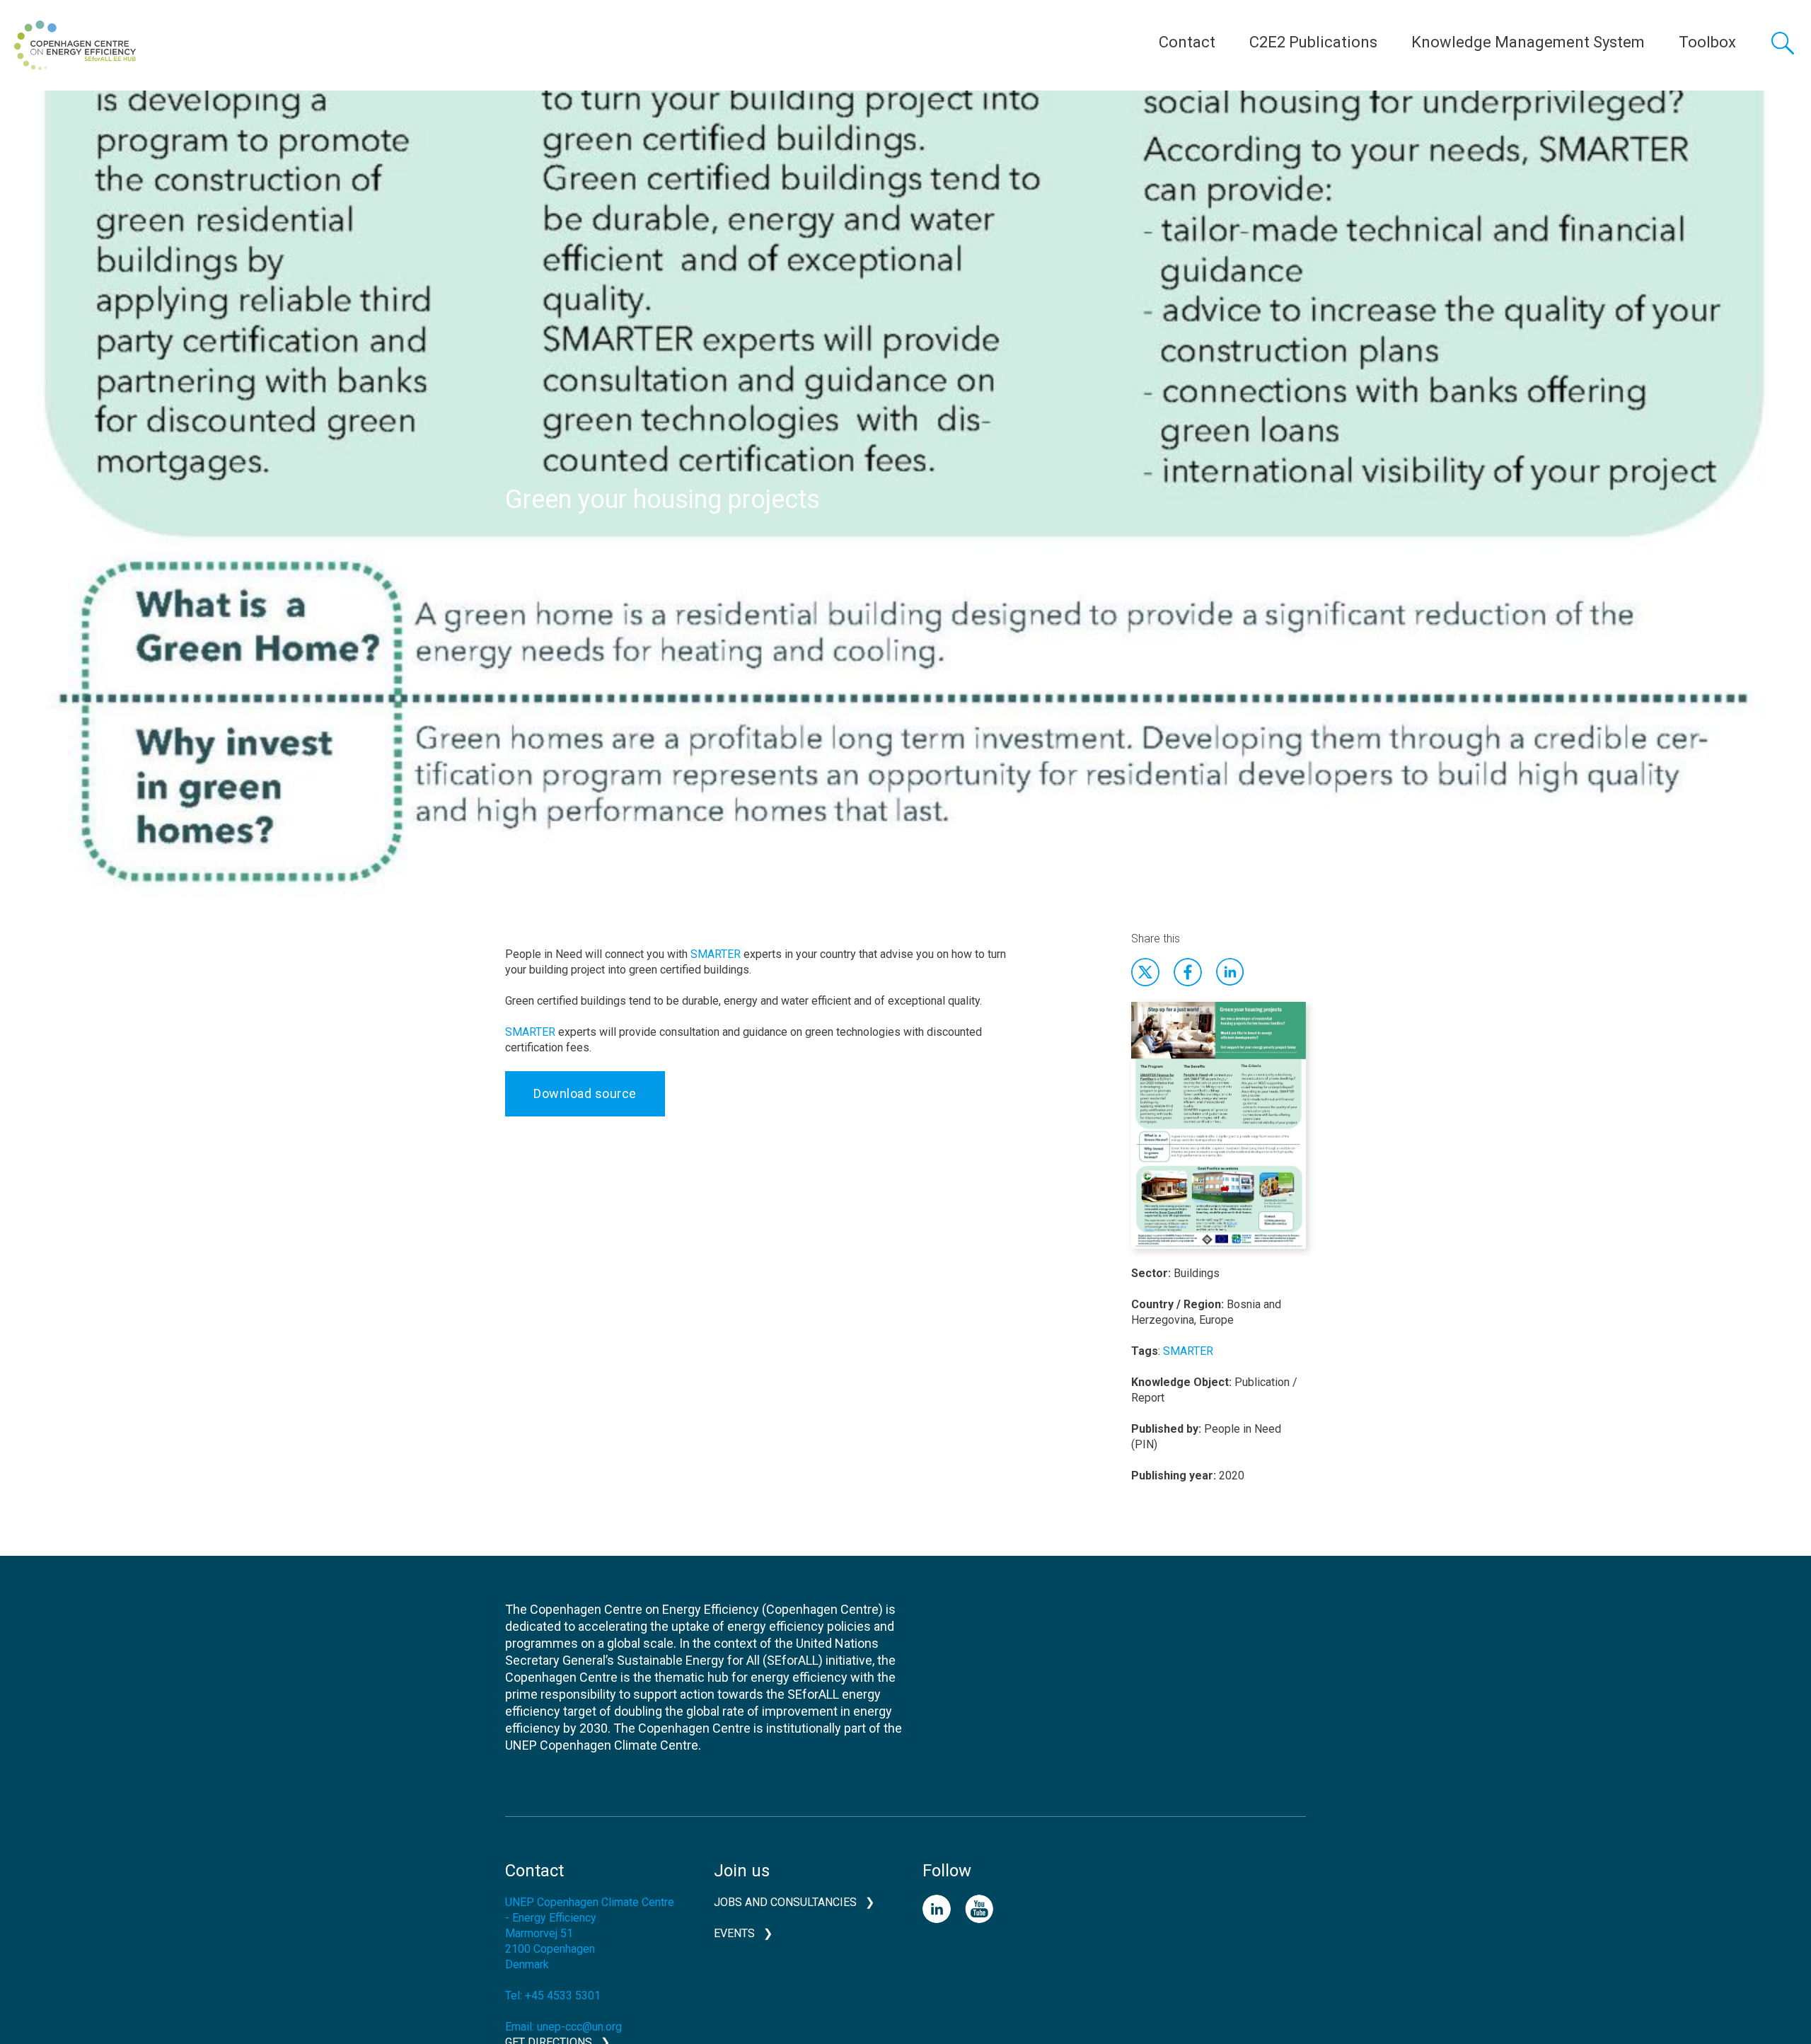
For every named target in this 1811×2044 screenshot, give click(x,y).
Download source (585, 1093)
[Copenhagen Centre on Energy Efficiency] (75, 45)
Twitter (1145, 972)
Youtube (979, 1909)
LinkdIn (1230, 972)
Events (734, 1933)
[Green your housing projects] (1219, 1133)
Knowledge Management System (1528, 42)
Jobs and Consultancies (785, 1902)
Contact (1187, 42)
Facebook (1188, 972)
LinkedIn (937, 1909)
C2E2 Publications (1313, 42)
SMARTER (716, 954)
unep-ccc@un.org (579, 2027)
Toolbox (1707, 42)
